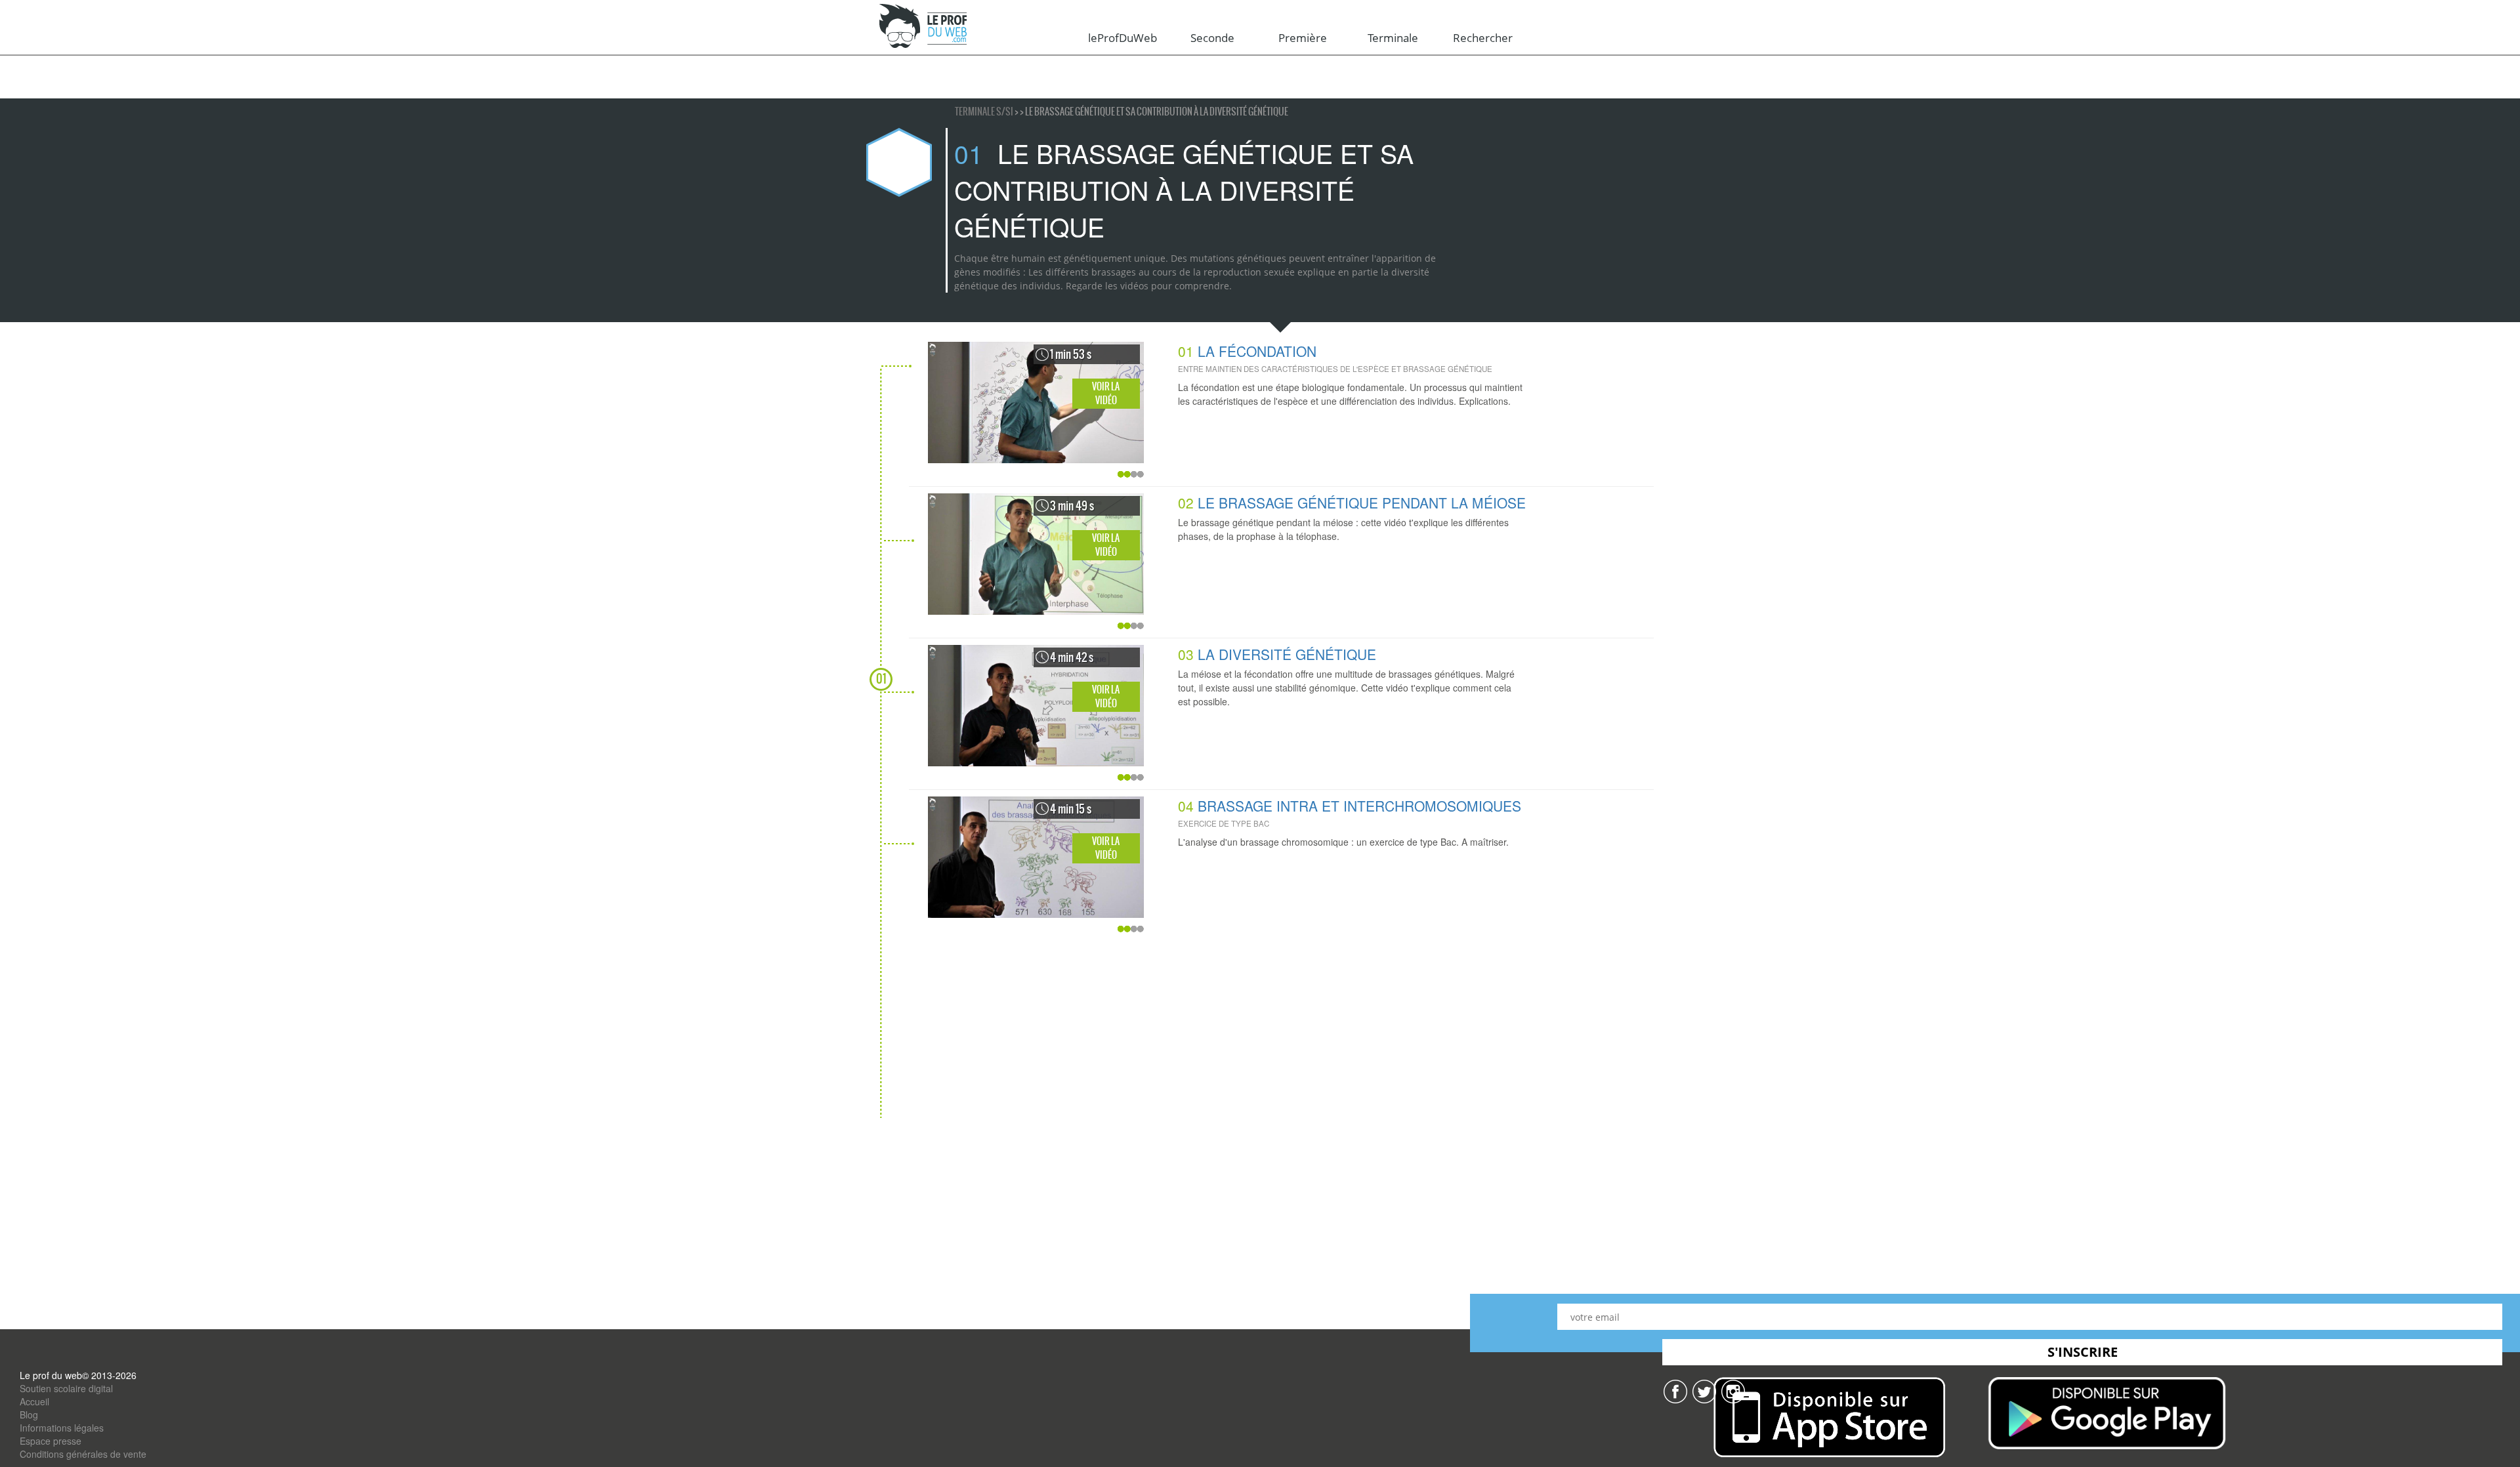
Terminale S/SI (985, 112)
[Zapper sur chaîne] (1733, 1390)
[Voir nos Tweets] (1704, 1390)
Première (1303, 38)
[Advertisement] (1267, 1026)
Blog (29, 1415)
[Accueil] (924, 27)
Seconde (1212, 38)
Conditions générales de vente (83, 1454)
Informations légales (62, 1428)
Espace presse (51, 1441)
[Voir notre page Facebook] (1675, 1390)
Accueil (34, 1401)
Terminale (1393, 38)
